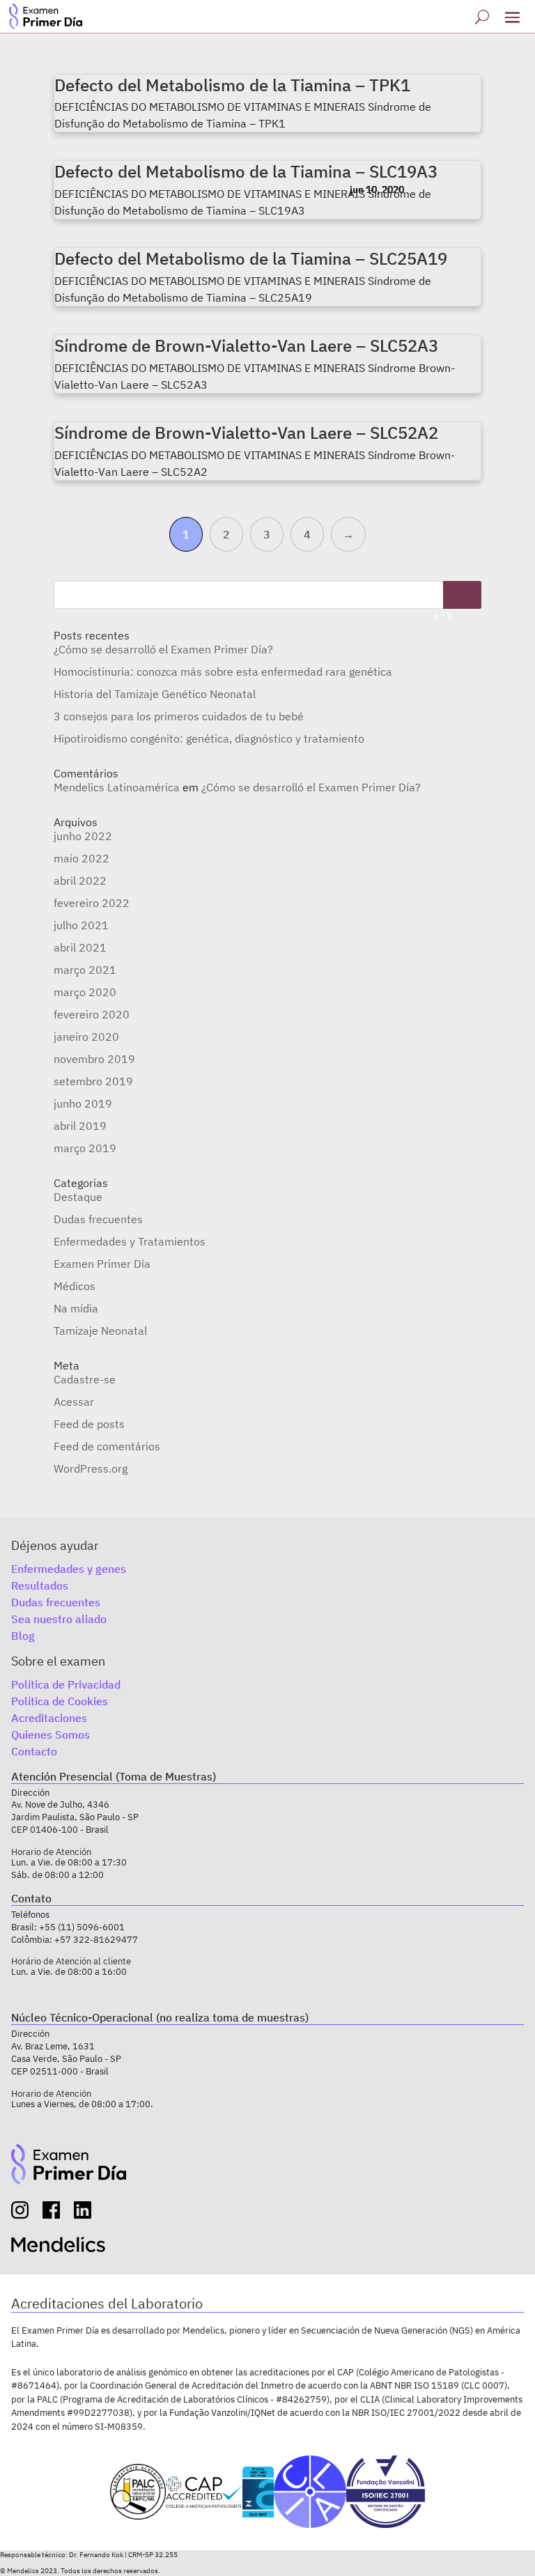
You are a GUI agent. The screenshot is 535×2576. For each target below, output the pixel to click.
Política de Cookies (60, 1701)
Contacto (34, 1751)
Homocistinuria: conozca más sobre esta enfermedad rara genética (223, 672)
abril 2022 (80, 880)
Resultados (40, 1585)
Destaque (78, 1197)
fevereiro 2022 (92, 903)
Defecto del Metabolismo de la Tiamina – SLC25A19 (251, 258)
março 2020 (85, 992)
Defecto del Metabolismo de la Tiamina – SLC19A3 (246, 171)
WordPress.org (91, 1468)
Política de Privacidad (66, 1684)
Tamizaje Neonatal (100, 1330)
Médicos (75, 1286)
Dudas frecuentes (98, 1219)
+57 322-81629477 (96, 1940)
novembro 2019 (94, 1059)
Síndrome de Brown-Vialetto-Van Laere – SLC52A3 (246, 346)
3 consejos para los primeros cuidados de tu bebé (179, 716)
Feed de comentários (107, 1446)
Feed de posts (89, 1424)
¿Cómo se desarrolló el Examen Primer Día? (163, 649)
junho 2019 (83, 1103)
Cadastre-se (85, 1379)
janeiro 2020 (86, 1037)
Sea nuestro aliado (59, 1619)
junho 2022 (83, 836)
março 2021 (85, 970)
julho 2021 (81, 925)
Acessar (74, 1402)
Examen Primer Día (102, 1264)
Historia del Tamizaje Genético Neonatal (155, 694)
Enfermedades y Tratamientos (130, 1241)
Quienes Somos (51, 1735)
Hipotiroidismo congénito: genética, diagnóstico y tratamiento (209, 738)
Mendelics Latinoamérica (117, 787)
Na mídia (76, 1308)
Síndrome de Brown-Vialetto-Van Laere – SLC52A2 (246, 433)
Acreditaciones (49, 1718)
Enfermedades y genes (69, 1569)
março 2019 (85, 1148)
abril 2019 (80, 1126)
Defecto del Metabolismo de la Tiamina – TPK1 (232, 85)
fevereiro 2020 (92, 1014)
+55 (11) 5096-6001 (82, 1927)
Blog (23, 1636)
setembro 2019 (93, 1081)
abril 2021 (80, 947)
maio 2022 (82, 858)
